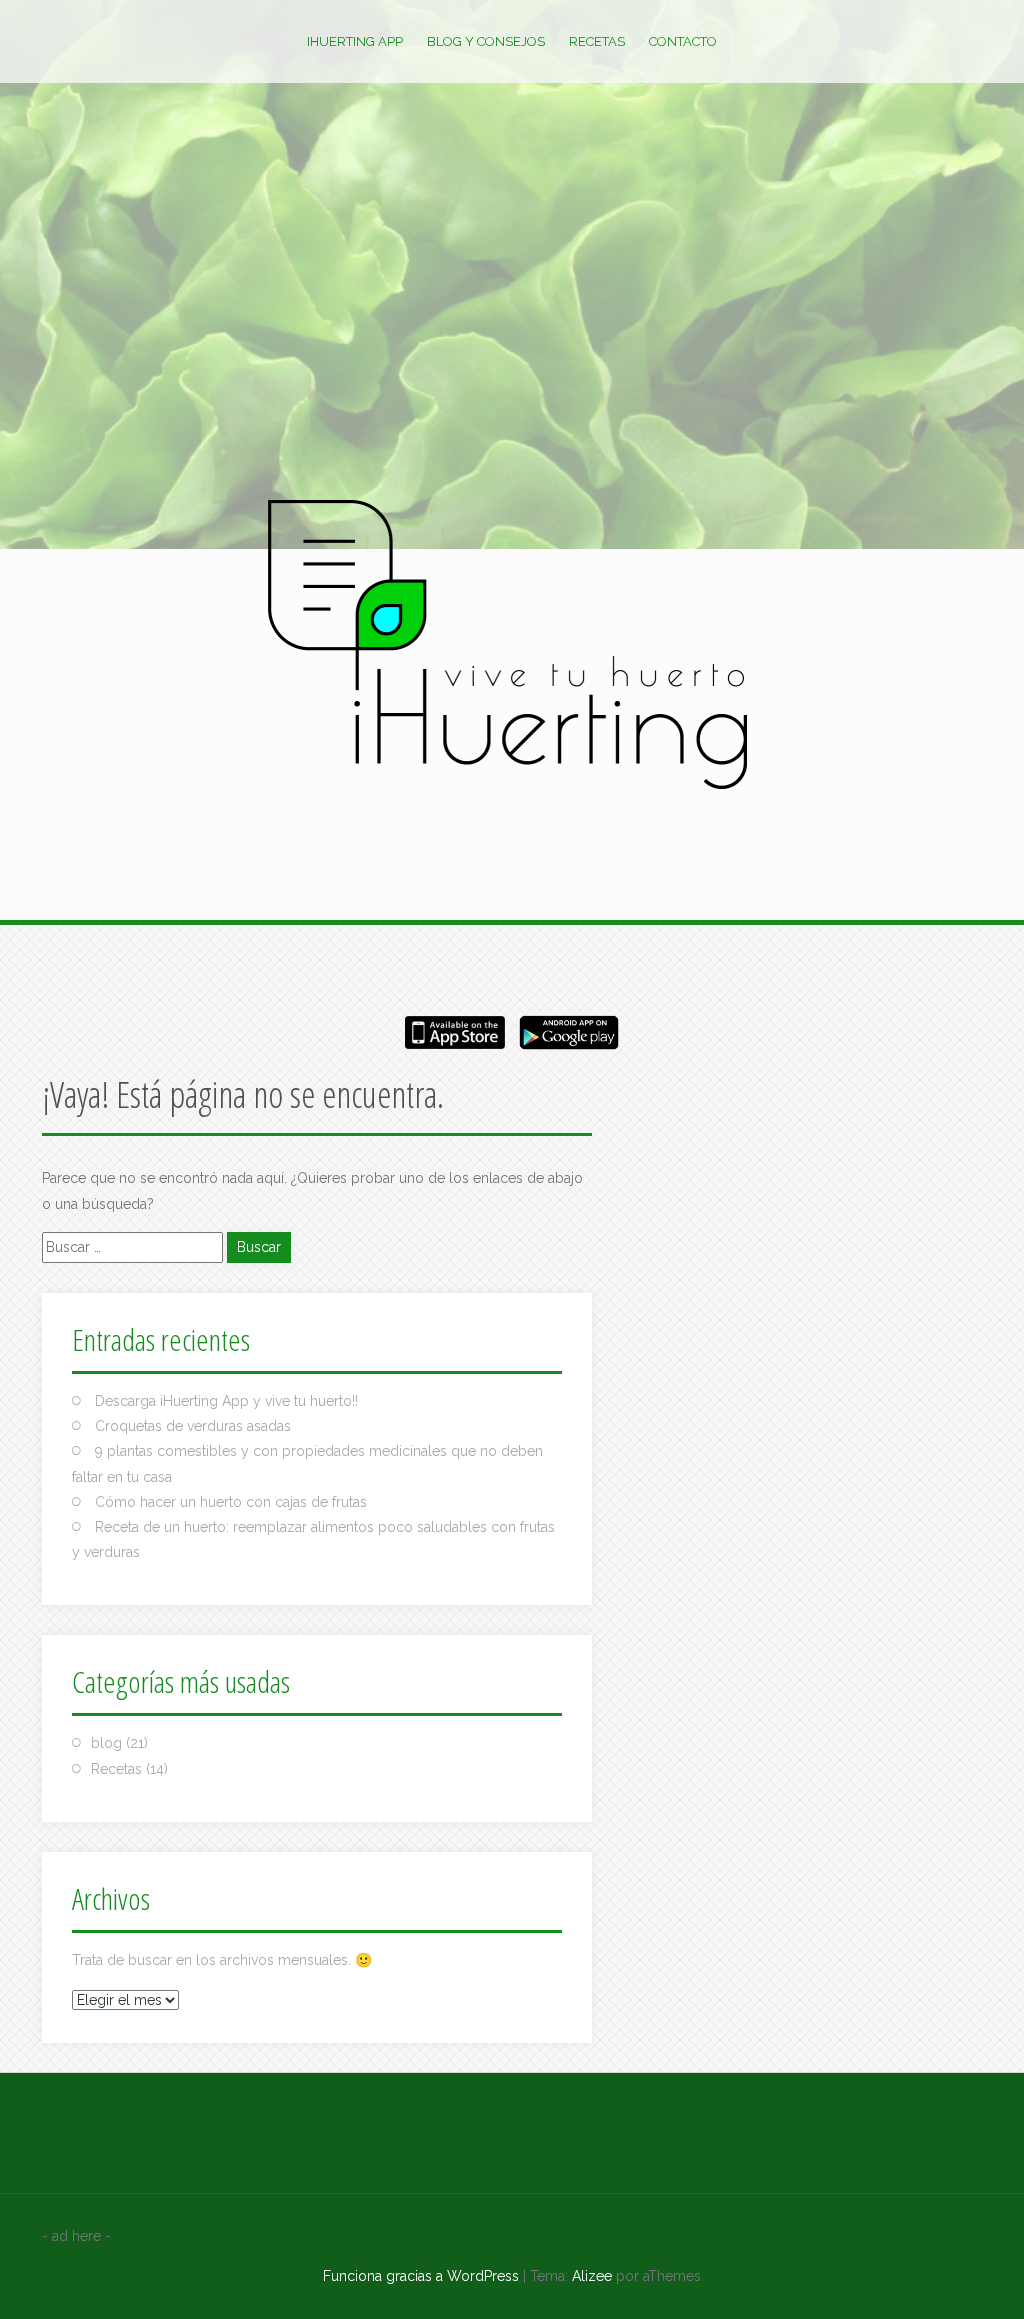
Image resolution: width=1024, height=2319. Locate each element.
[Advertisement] (512, 350)
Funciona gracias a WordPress (421, 2276)
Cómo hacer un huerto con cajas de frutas (231, 1502)
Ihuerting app (355, 41)
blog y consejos (486, 41)
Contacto (683, 41)
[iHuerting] (512, 649)
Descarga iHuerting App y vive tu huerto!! (226, 1401)
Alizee (592, 2276)
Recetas (597, 41)
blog (106, 1743)
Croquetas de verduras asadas (193, 1426)
